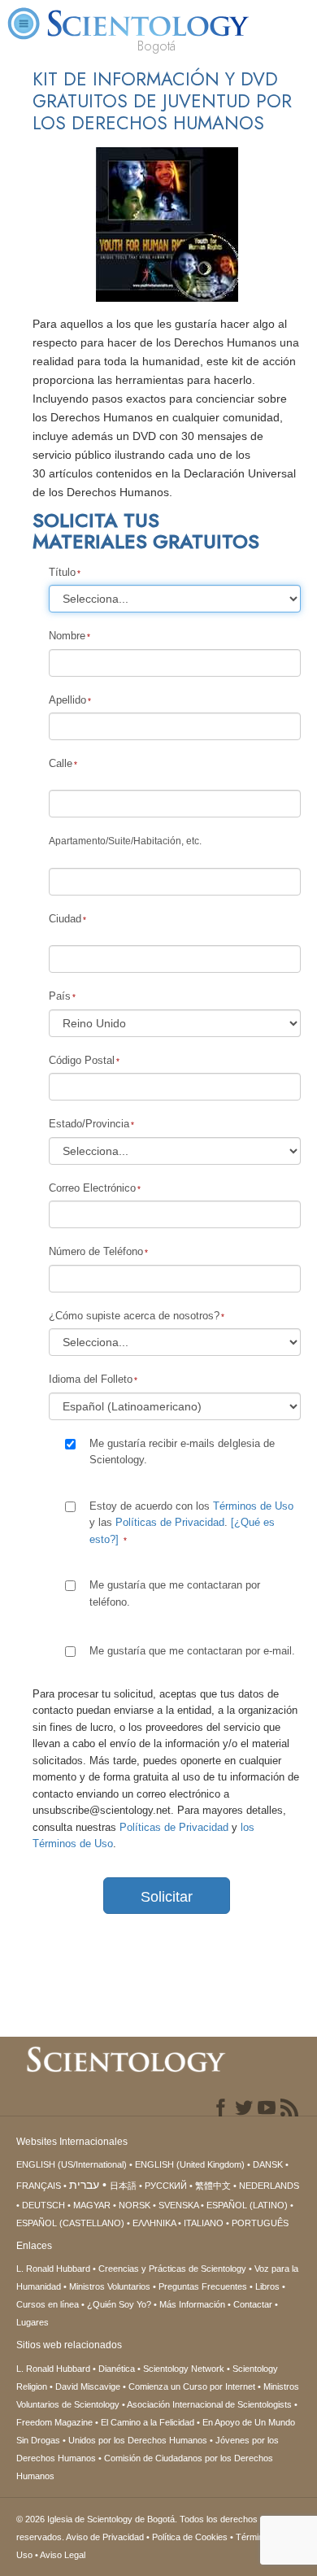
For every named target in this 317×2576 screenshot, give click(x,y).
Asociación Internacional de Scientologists (209, 2404)
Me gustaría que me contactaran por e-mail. (192, 1651)
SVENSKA (178, 2205)
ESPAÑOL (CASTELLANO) (70, 2223)
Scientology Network (184, 2369)
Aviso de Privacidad (105, 2537)
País (60, 996)
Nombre (67, 636)
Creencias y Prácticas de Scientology (172, 2269)
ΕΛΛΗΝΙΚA (154, 2223)
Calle (61, 763)
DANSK (268, 2164)
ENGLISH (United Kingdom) (190, 2164)
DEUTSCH (43, 2205)
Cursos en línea (48, 2304)
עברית (84, 2185)
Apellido (67, 700)
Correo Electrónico (92, 1188)
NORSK (135, 2205)
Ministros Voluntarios (110, 2286)
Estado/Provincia (89, 1124)
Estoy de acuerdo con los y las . (191, 1523)
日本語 (123, 2186)
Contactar (253, 2304)
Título (62, 572)
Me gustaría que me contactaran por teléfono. (175, 1593)
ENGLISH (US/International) (72, 2164)
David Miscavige (88, 2386)
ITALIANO (204, 2223)
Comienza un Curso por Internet (192, 2386)
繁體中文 (213, 2186)
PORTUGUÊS (260, 2223)
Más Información (192, 2304)
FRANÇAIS (39, 2186)
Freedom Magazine (54, 2422)
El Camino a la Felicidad (148, 2422)
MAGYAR (92, 2205)
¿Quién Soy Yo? (119, 2304)
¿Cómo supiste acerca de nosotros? (134, 1316)
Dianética (117, 2369)
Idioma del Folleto (91, 1379)
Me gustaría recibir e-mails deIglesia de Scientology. (182, 1451)
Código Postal (82, 1060)
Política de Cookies (190, 2537)
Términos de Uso (253, 1506)
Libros (267, 2286)
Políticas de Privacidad (170, 1522)
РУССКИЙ (166, 2186)
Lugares (33, 2322)
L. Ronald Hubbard (53, 2269)
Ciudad (65, 919)
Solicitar (167, 1897)
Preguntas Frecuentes (203, 2286)
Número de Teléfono (96, 1251)
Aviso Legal (63, 2555)
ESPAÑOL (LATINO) (247, 2205)
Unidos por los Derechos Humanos (138, 2440)
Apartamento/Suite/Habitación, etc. (125, 841)
